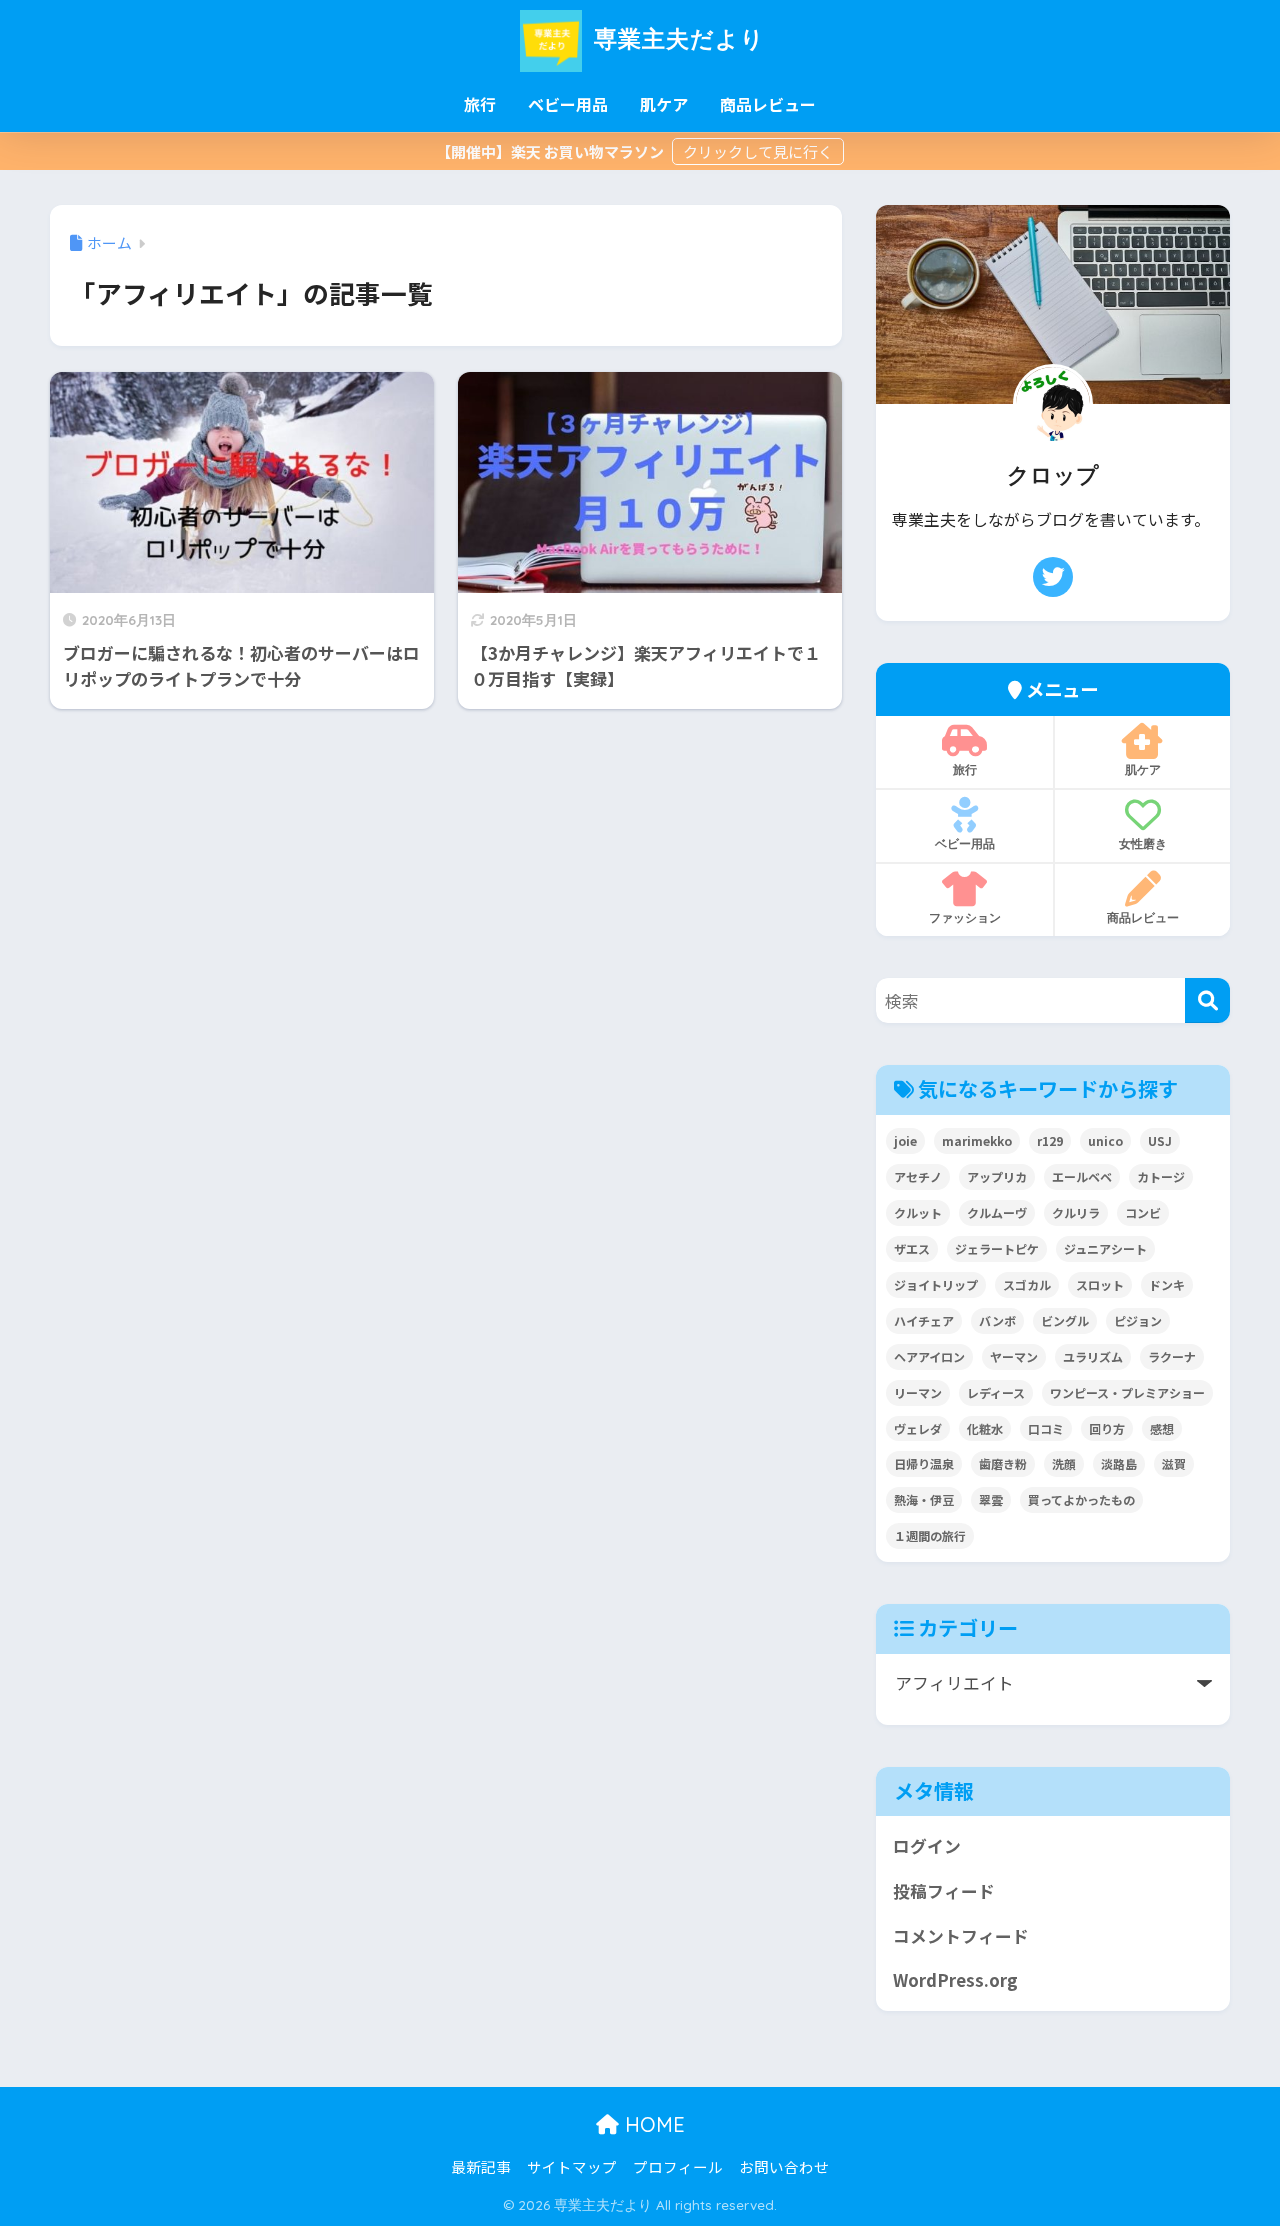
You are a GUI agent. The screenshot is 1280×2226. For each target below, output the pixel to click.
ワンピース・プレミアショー (1127, 1392)
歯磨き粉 (1003, 1463)
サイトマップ (572, 2166)
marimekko (977, 1140)
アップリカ (997, 1176)
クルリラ (1076, 1212)
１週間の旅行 (930, 1535)
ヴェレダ (918, 1428)
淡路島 (1119, 1463)
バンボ (997, 1320)
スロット (1100, 1284)
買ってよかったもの (1081, 1499)
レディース (996, 1392)
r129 (1050, 1140)
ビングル (1065, 1320)
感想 (1162, 1428)
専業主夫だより (676, 38)
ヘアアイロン (929, 1356)
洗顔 (1064, 1463)
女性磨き (1143, 843)
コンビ (1143, 1212)
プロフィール (678, 2166)
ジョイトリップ (936, 1284)
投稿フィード (944, 1891)
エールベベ (1082, 1176)
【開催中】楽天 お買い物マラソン (551, 151)
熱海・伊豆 (924, 1499)
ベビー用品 (568, 104)
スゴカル (1027, 1284)
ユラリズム (1093, 1356)
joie (905, 1140)
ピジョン (1138, 1320)
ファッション (965, 917)
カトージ (1161, 1176)
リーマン (918, 1392)
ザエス (912, 1248)
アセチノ (918, 1176)
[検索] (1207, 1000)
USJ (1160, 1140)
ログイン (927, 1846)
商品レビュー (768, 104)
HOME (652, 2124)
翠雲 (991, 1499)
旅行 (480, 104)
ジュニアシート (1105, 1248)
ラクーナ (1172, 1356)
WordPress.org (955, 1980)
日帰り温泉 (924, 1463)
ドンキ (1167, 1284)
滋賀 (1174, 1463)
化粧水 (985, 1428)
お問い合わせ (784, 2166)
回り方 (1107, 1428)
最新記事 (481, 2166)
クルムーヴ (997, 1212)
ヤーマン (1014, 1356)
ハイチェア (924, 1320)
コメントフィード (961, 1936)
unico (1105, 1140)
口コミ (1046, 1428)
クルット (918, 1212)
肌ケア (664, 104)
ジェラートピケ (997, 1248)
